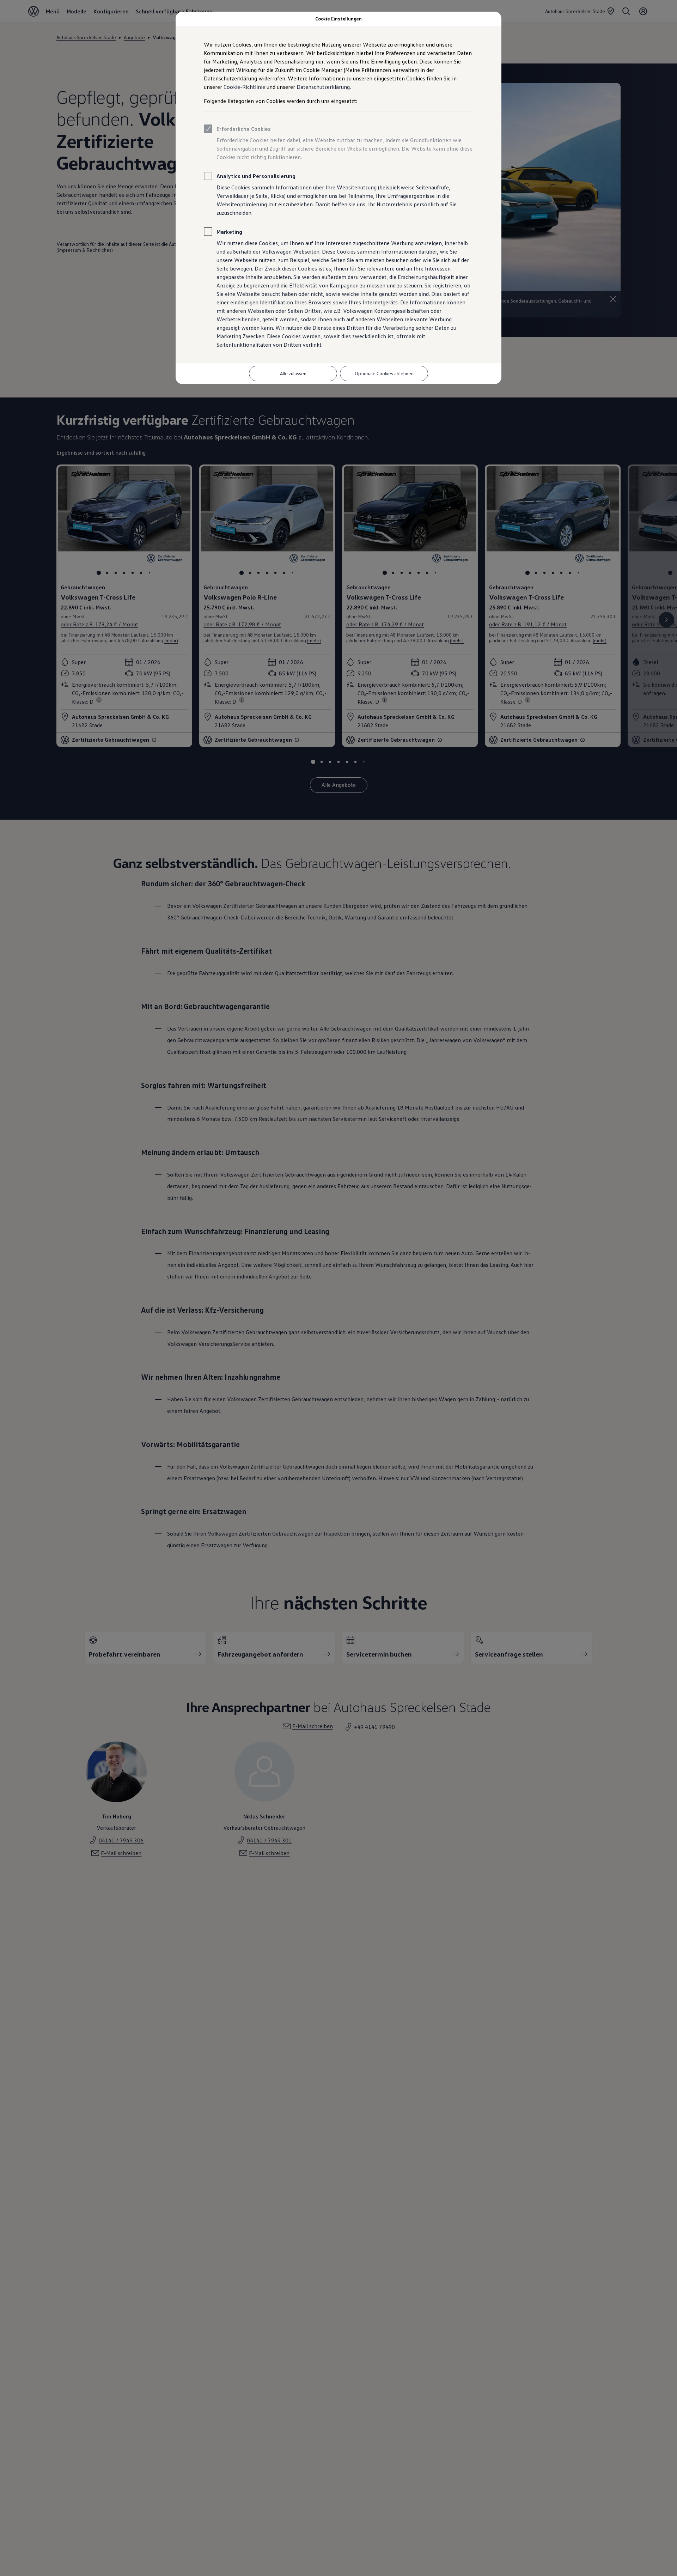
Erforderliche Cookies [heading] (244, 129)
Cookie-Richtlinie (244, 87)
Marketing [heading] (229, 232)
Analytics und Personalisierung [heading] (256, 176)
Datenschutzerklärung (323, 87)
